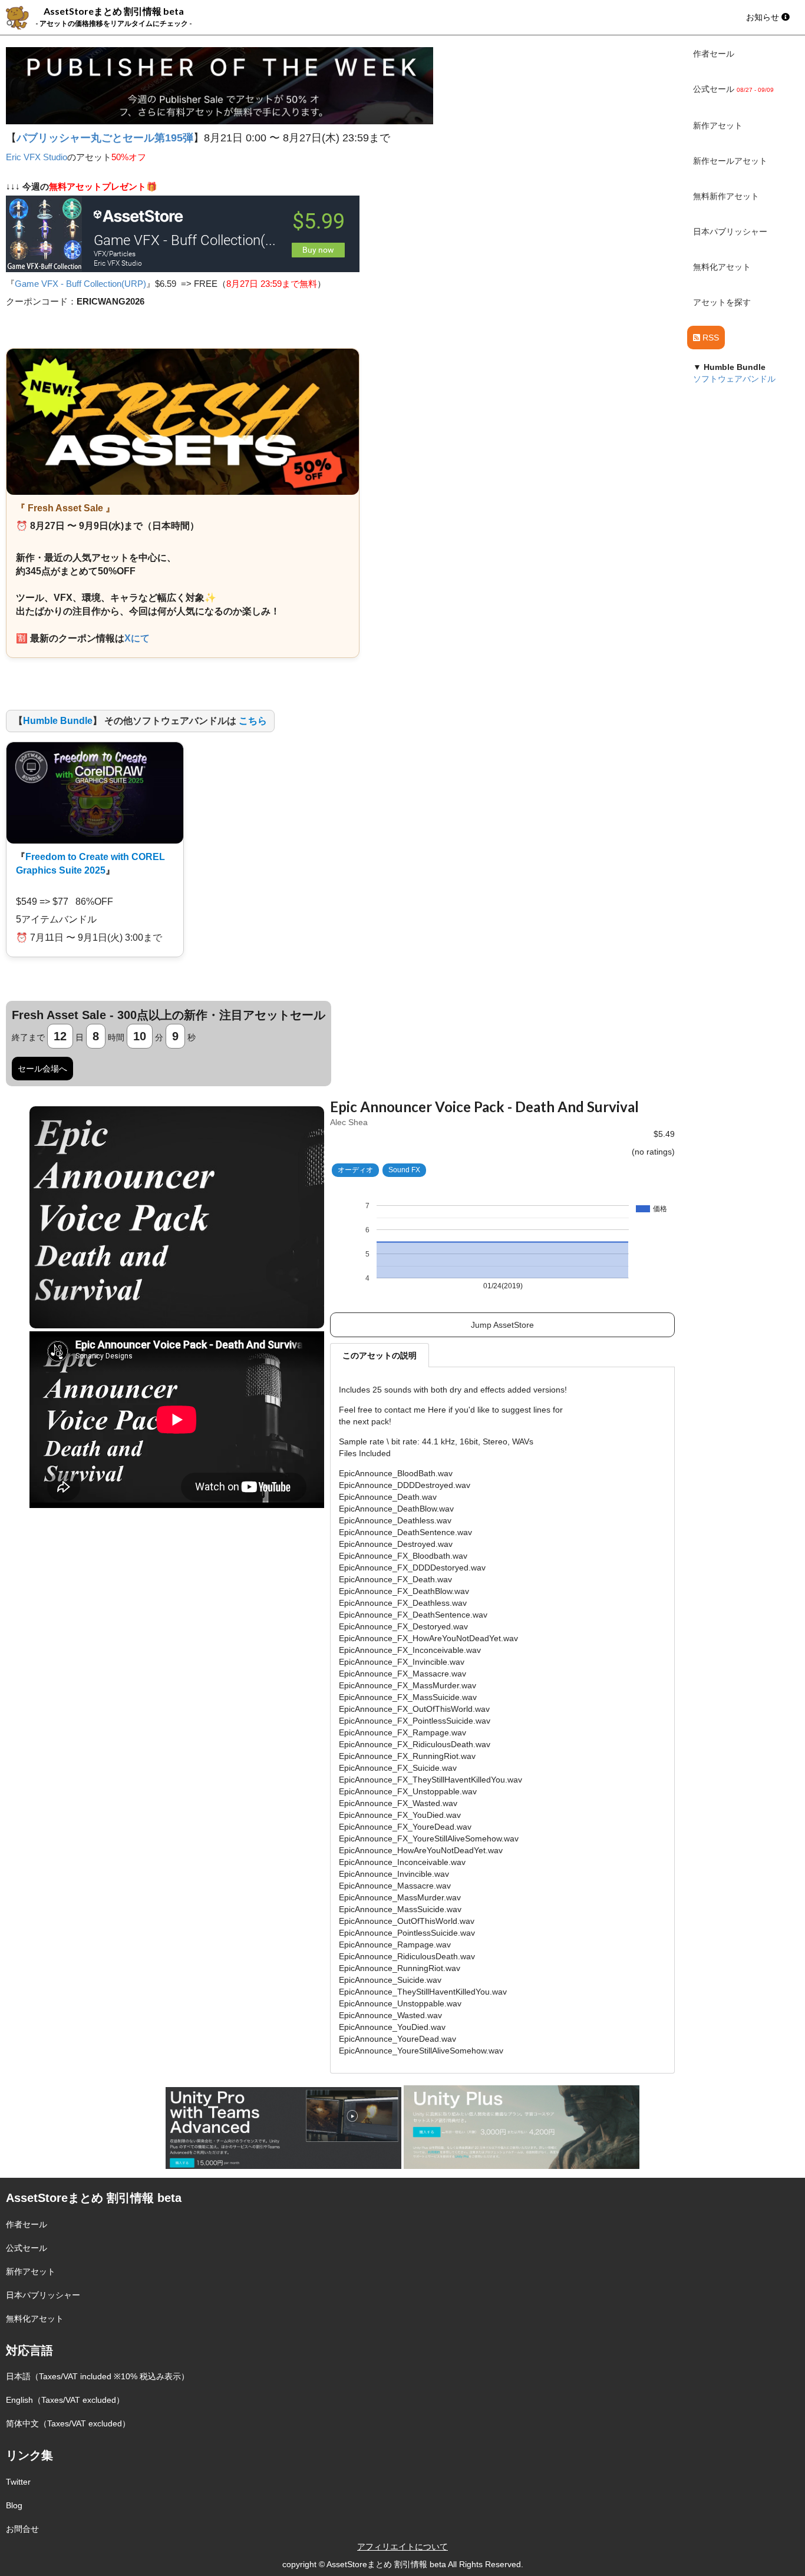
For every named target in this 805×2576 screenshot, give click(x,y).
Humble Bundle (58, 721)
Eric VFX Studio (37, 157)
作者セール (714, 54)
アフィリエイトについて (402, 2547)
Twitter (18, 2482)
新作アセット (718, 125)
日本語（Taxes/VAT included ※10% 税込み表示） (98, 2376)
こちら (253, 721)
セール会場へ (42, 1069)
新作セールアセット (730, 161)
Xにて (137, 638)
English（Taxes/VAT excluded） (65, 2400)
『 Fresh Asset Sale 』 (65, 508)
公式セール (27, 2248)
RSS (710, 338)
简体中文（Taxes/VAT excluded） (68, 2423)
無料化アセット (722, 267)
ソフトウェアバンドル (734, 379)
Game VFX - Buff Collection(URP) (80, 284)
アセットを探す (722, 302)
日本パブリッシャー (730, 232)
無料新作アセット (726, 196)
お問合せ (22, 2529)
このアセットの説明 (380, 1355)
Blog (14, 2505)
